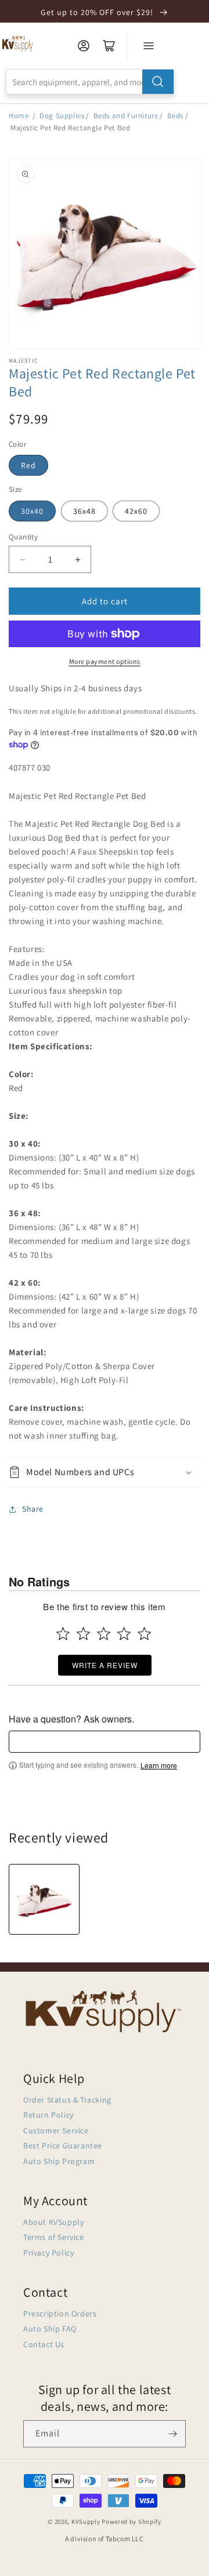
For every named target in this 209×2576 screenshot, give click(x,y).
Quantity (23, 537)
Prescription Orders (60, 2314)
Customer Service (56, 2130)
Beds (175, 116)
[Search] (158, 82)
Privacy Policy (48, 2253)
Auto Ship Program (59, 2161)
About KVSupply (53, 2222)
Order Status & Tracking (67, 2100)
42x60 (136, 511)
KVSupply (86, 2522)
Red (28, 465)
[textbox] (105, 1742)
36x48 (84, 511)
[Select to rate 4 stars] (124, 1634)
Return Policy (48, 2115)
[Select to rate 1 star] (63, 1634)
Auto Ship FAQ (50, 2329)
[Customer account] (84, 46)
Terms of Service (54, 2237)
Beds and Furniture (126, 116)
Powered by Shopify (131, 2522)
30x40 (32, 511)
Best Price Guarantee (63, 2146)
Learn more (159, 1765)
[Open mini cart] (109, 46)
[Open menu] (149, 46)
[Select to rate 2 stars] (83, 1634)
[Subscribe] (172, 2434)
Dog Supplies (62, 116)
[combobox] (90, 82)
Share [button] (33, 1509)
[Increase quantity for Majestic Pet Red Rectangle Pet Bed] (78, 559)
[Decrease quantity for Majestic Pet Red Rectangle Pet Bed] (22, 559)
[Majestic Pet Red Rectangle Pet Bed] (44, 1899)
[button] (105, 1473)
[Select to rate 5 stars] (144, 1634)
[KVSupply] (18, 43)
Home (19, 116)
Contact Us (44, 2344)
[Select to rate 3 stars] (104, 1634)
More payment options (105, 661)
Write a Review (105, 1665)
